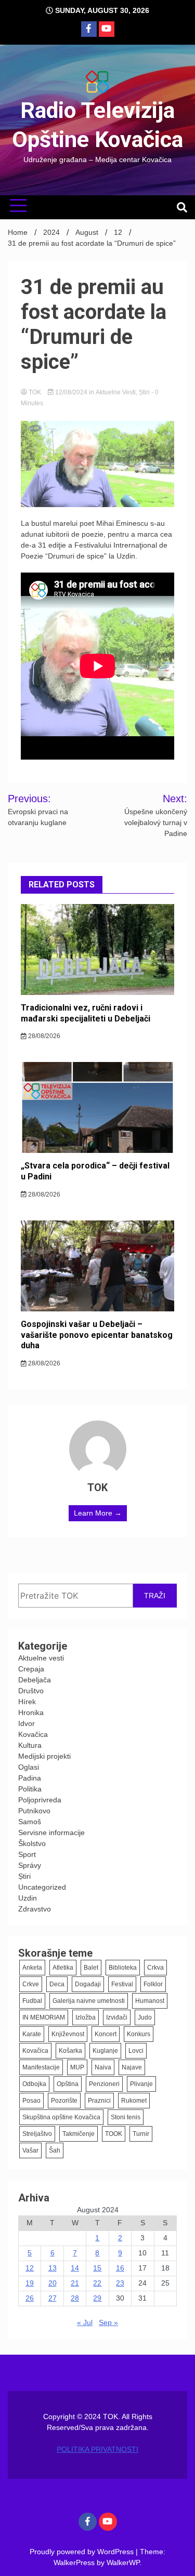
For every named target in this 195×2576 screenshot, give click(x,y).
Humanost (150, 2001)
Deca (57, 1984)
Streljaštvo (37, 2134)
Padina (30, 1778)
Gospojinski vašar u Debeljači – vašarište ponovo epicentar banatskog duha (97, 1335)
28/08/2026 (43, 1036)
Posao (31, 2101)
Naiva (103, 2067)
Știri (144, 392)
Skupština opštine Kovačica (61, 2117)
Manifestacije (41, 2067)
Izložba (86, 2017)
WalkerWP (123, 2562)
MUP (77, 2067)
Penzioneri (104, 2084)
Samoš (30, 1822)
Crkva (155, 1968)
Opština (68, 2084)
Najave (132, 2067)
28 (75, 2298)
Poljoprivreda (40, 1800)
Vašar (30, 2150)
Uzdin (28, 1898)
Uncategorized (42, 1887)
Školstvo (32, 1843)
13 (53, 2268)
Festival (122, 1984)
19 (30, 2283)
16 (120, 2268)
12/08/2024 (71, 392)
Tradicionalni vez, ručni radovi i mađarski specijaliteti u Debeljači (86, 1013)
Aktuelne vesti (116, 392)
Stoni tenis (126, 2117)
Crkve (31, 1984)
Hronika (31, 1712)
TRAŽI (155, 1596)
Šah (55, 2150)
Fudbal (32, 2001)
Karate (32, 2034)
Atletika (63, 1968)
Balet (91, 1968)
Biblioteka (123, 1968)
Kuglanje (105, 2051)
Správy (30, 1865)
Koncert (106, 2034)
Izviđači (117, 2017)
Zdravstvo (35, 1909)
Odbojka (34, 2084)
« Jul (85, 2322)
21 (75, 2283)
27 (53, 2298)
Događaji (88, 1984)
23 (120, 2283)
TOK (35, 392)
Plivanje (141, 2084)
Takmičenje (79, 2134)
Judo (145, 2017)
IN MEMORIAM (44, 2017)
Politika (30, 1789)
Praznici (99, 2101)
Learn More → (98, 1513)
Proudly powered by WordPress (83, 2552)
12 (30, 2268)
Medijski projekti (44, 1756)
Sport (27, 1854)
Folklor (153, 1984)
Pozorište (64, 2101)
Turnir (141, 2134)
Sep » (108, 2322)
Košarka (70, 2051)
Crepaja (31, 1669)
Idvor (27, 1723)
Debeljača (35, 1680)
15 (97, 2268)
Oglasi (29, 1767)
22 (97, 2283)
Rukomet (134, 2101)
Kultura (30, 1745)
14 (75, 2268)
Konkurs (139, 2034)
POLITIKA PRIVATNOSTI (97, 2449)
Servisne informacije (51, 1833)
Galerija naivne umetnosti (89, 2001)
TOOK (114, 2134)
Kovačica (33, 1734)
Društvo (31, 1691)
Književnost (68, 2034)
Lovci (136, 2051)
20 (53, 2283)
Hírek (27, 1702)
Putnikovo (34, 1811)
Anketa (32, 1968)
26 (30, 2298)
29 (97, 2298)
